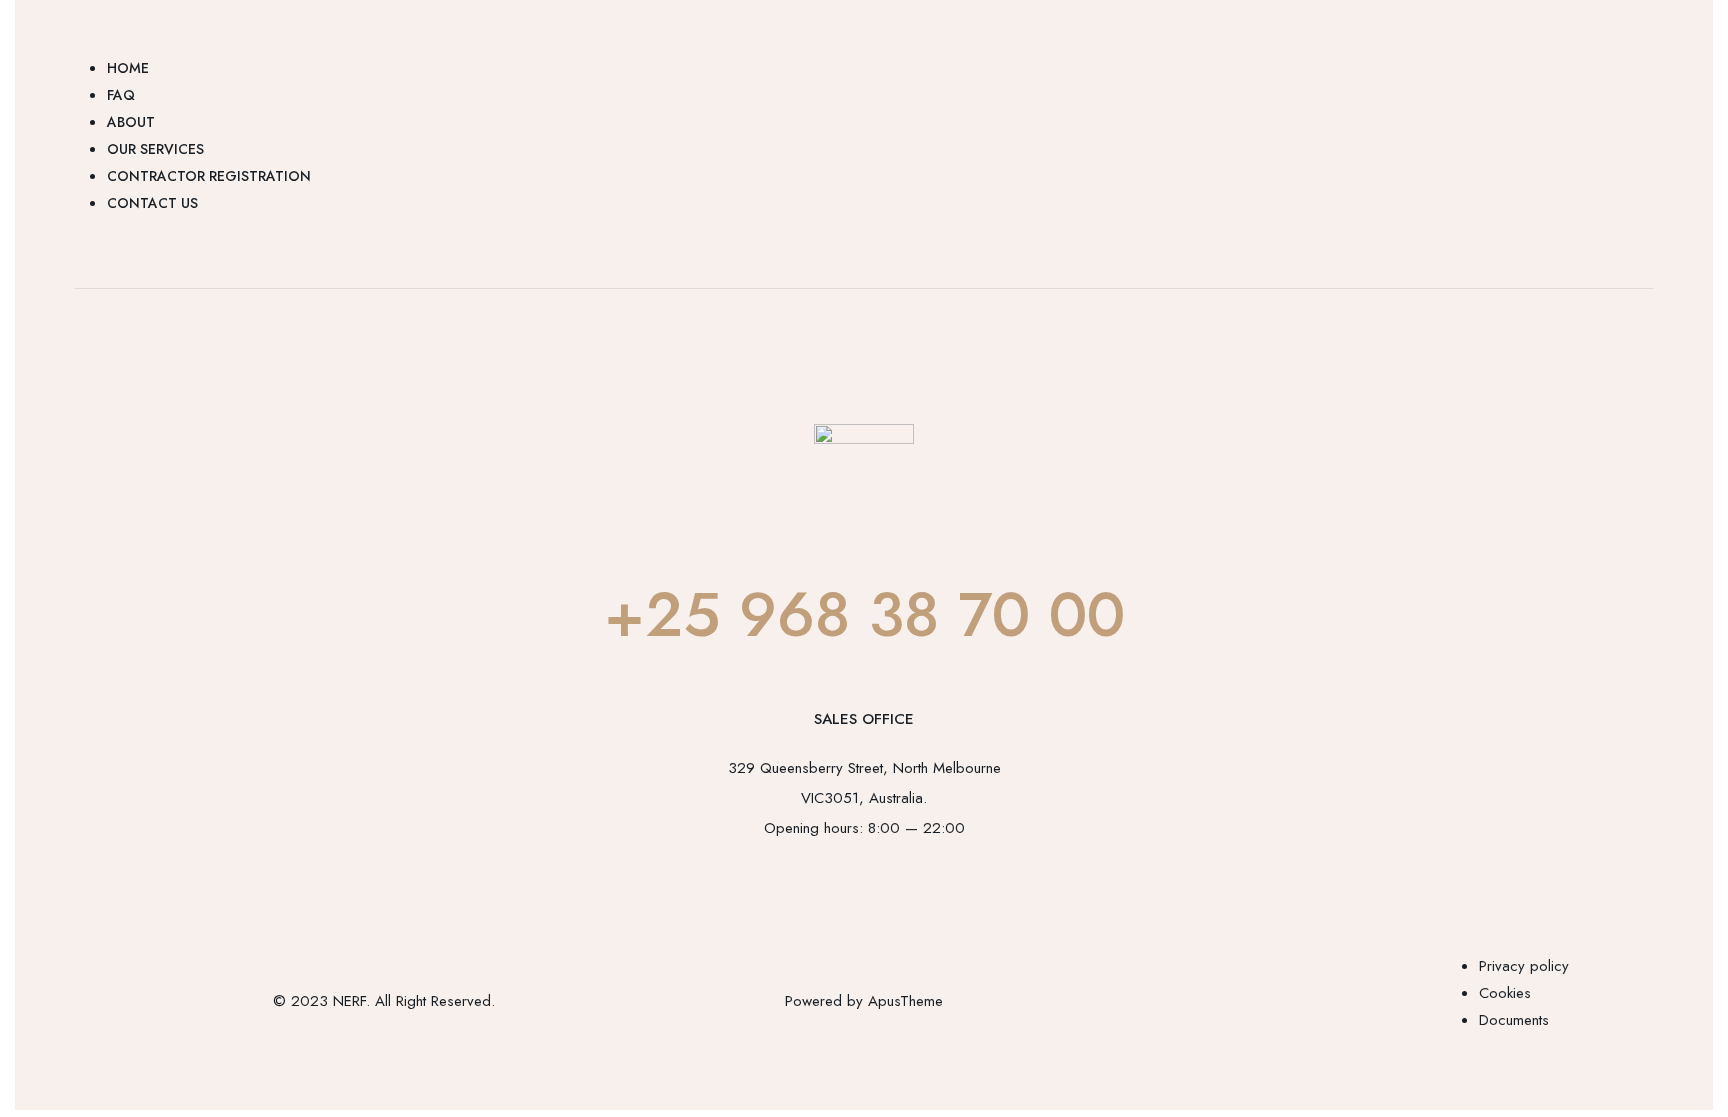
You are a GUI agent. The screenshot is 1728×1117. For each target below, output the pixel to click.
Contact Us (152, 203)
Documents (1514, 1020)
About (131, 122)
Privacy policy (1524, 966)
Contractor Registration (209, 176)
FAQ (121, 95)
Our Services (155, 149)
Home (128, 68)
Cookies (1505, 993)
